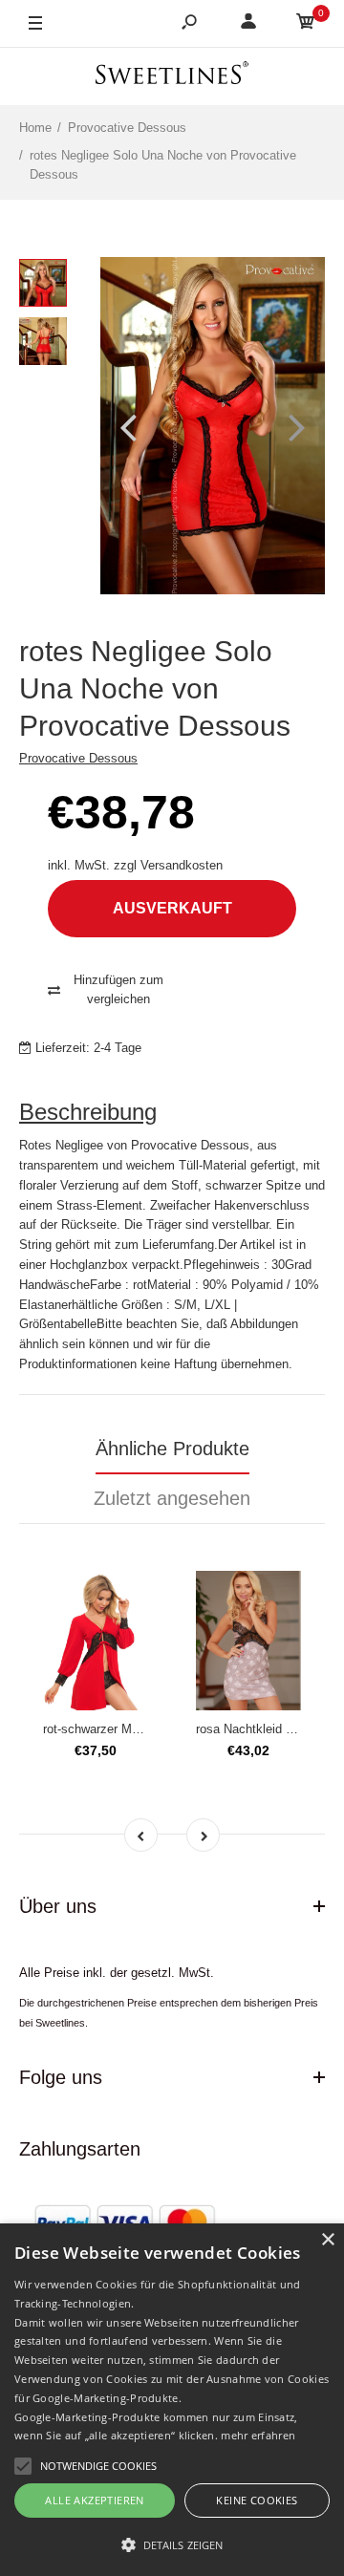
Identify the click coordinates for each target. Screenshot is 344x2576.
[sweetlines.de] (172, 76)
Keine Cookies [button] (257, 2500)
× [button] (327, 2240)
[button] (172, 2544)
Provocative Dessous (78, 758)
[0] (306, 24)
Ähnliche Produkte (172, 1449)
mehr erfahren (258, 2435)
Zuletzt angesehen (172, 1498)
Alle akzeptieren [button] (94, 2500)
